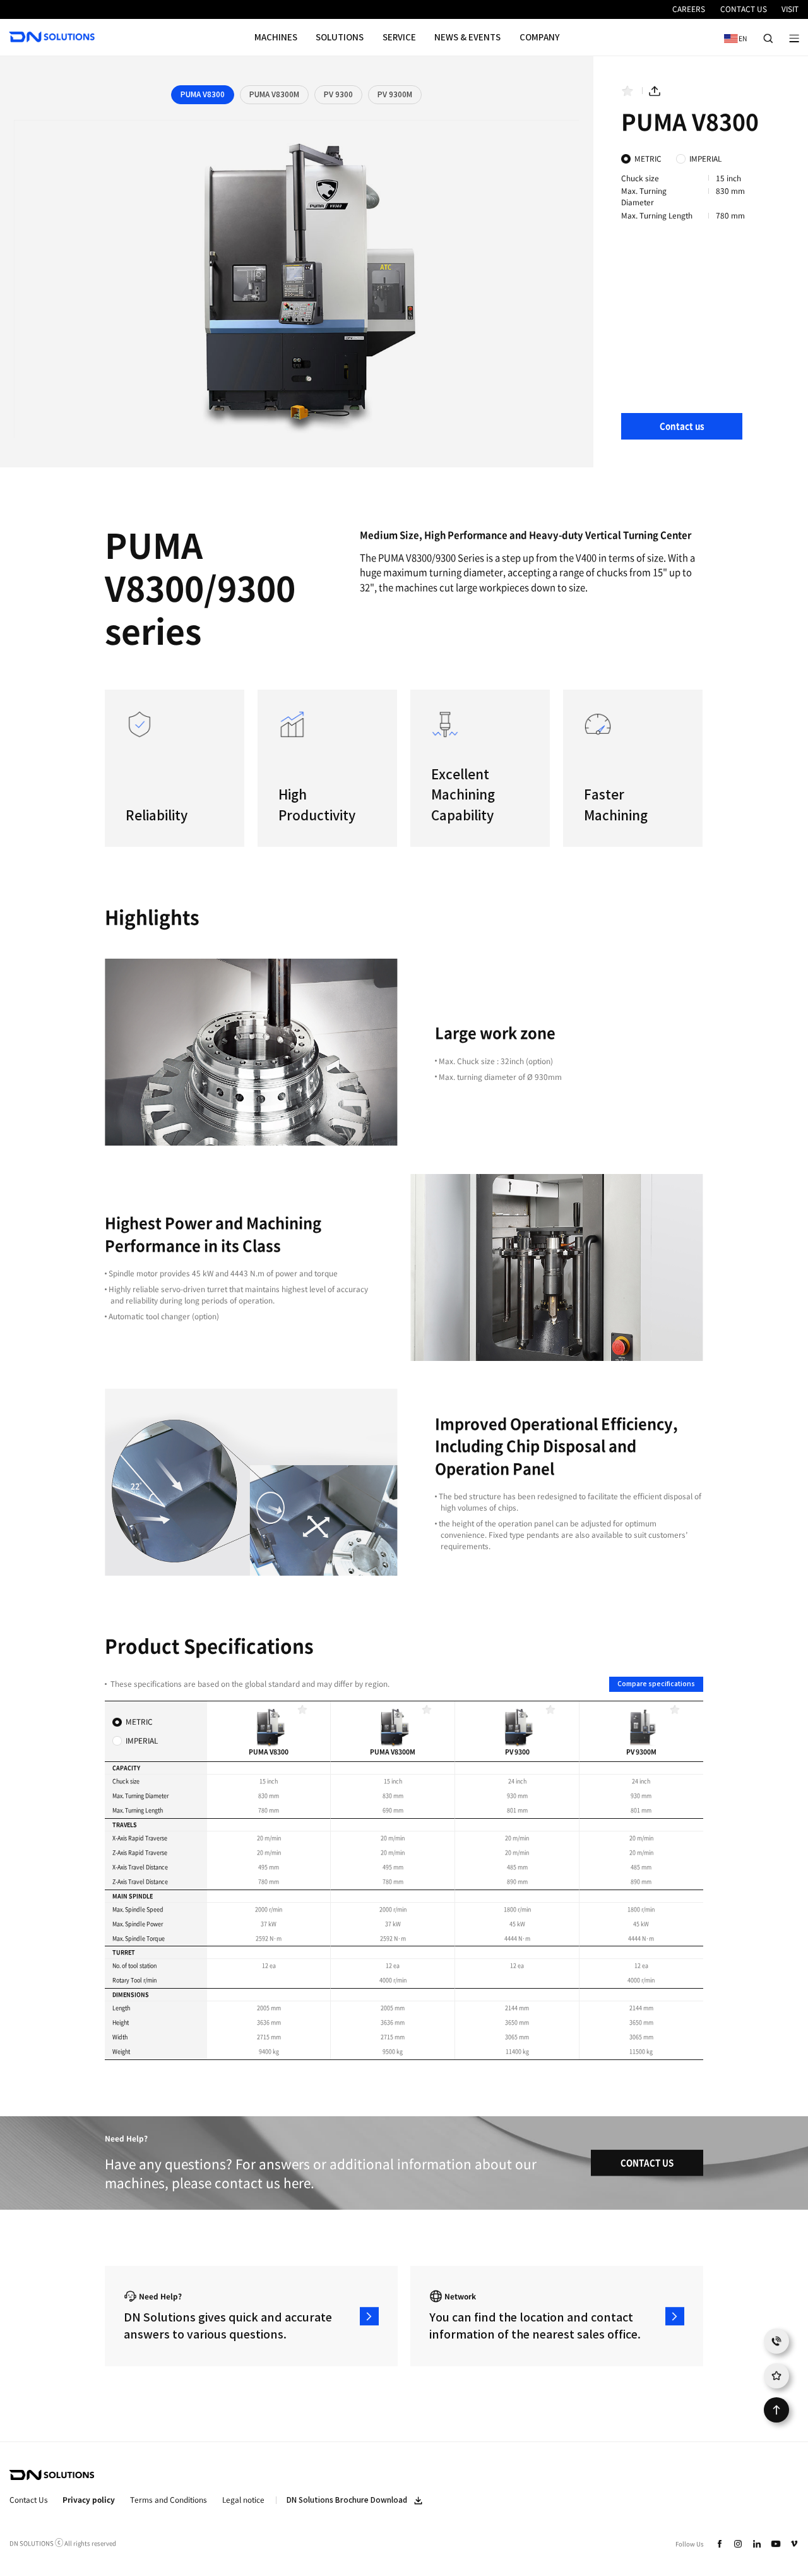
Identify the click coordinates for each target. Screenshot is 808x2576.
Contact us (682, 426)
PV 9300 (338, 94)
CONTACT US (647, 2163)
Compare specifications (656, 1684)
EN (733, 38)
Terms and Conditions (169, 2500)
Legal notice (243, 2500)
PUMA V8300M (274, 94)
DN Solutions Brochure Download (347, 2500)
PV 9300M (395, 94)
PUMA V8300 (203, 94)
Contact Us (29, 2500)
